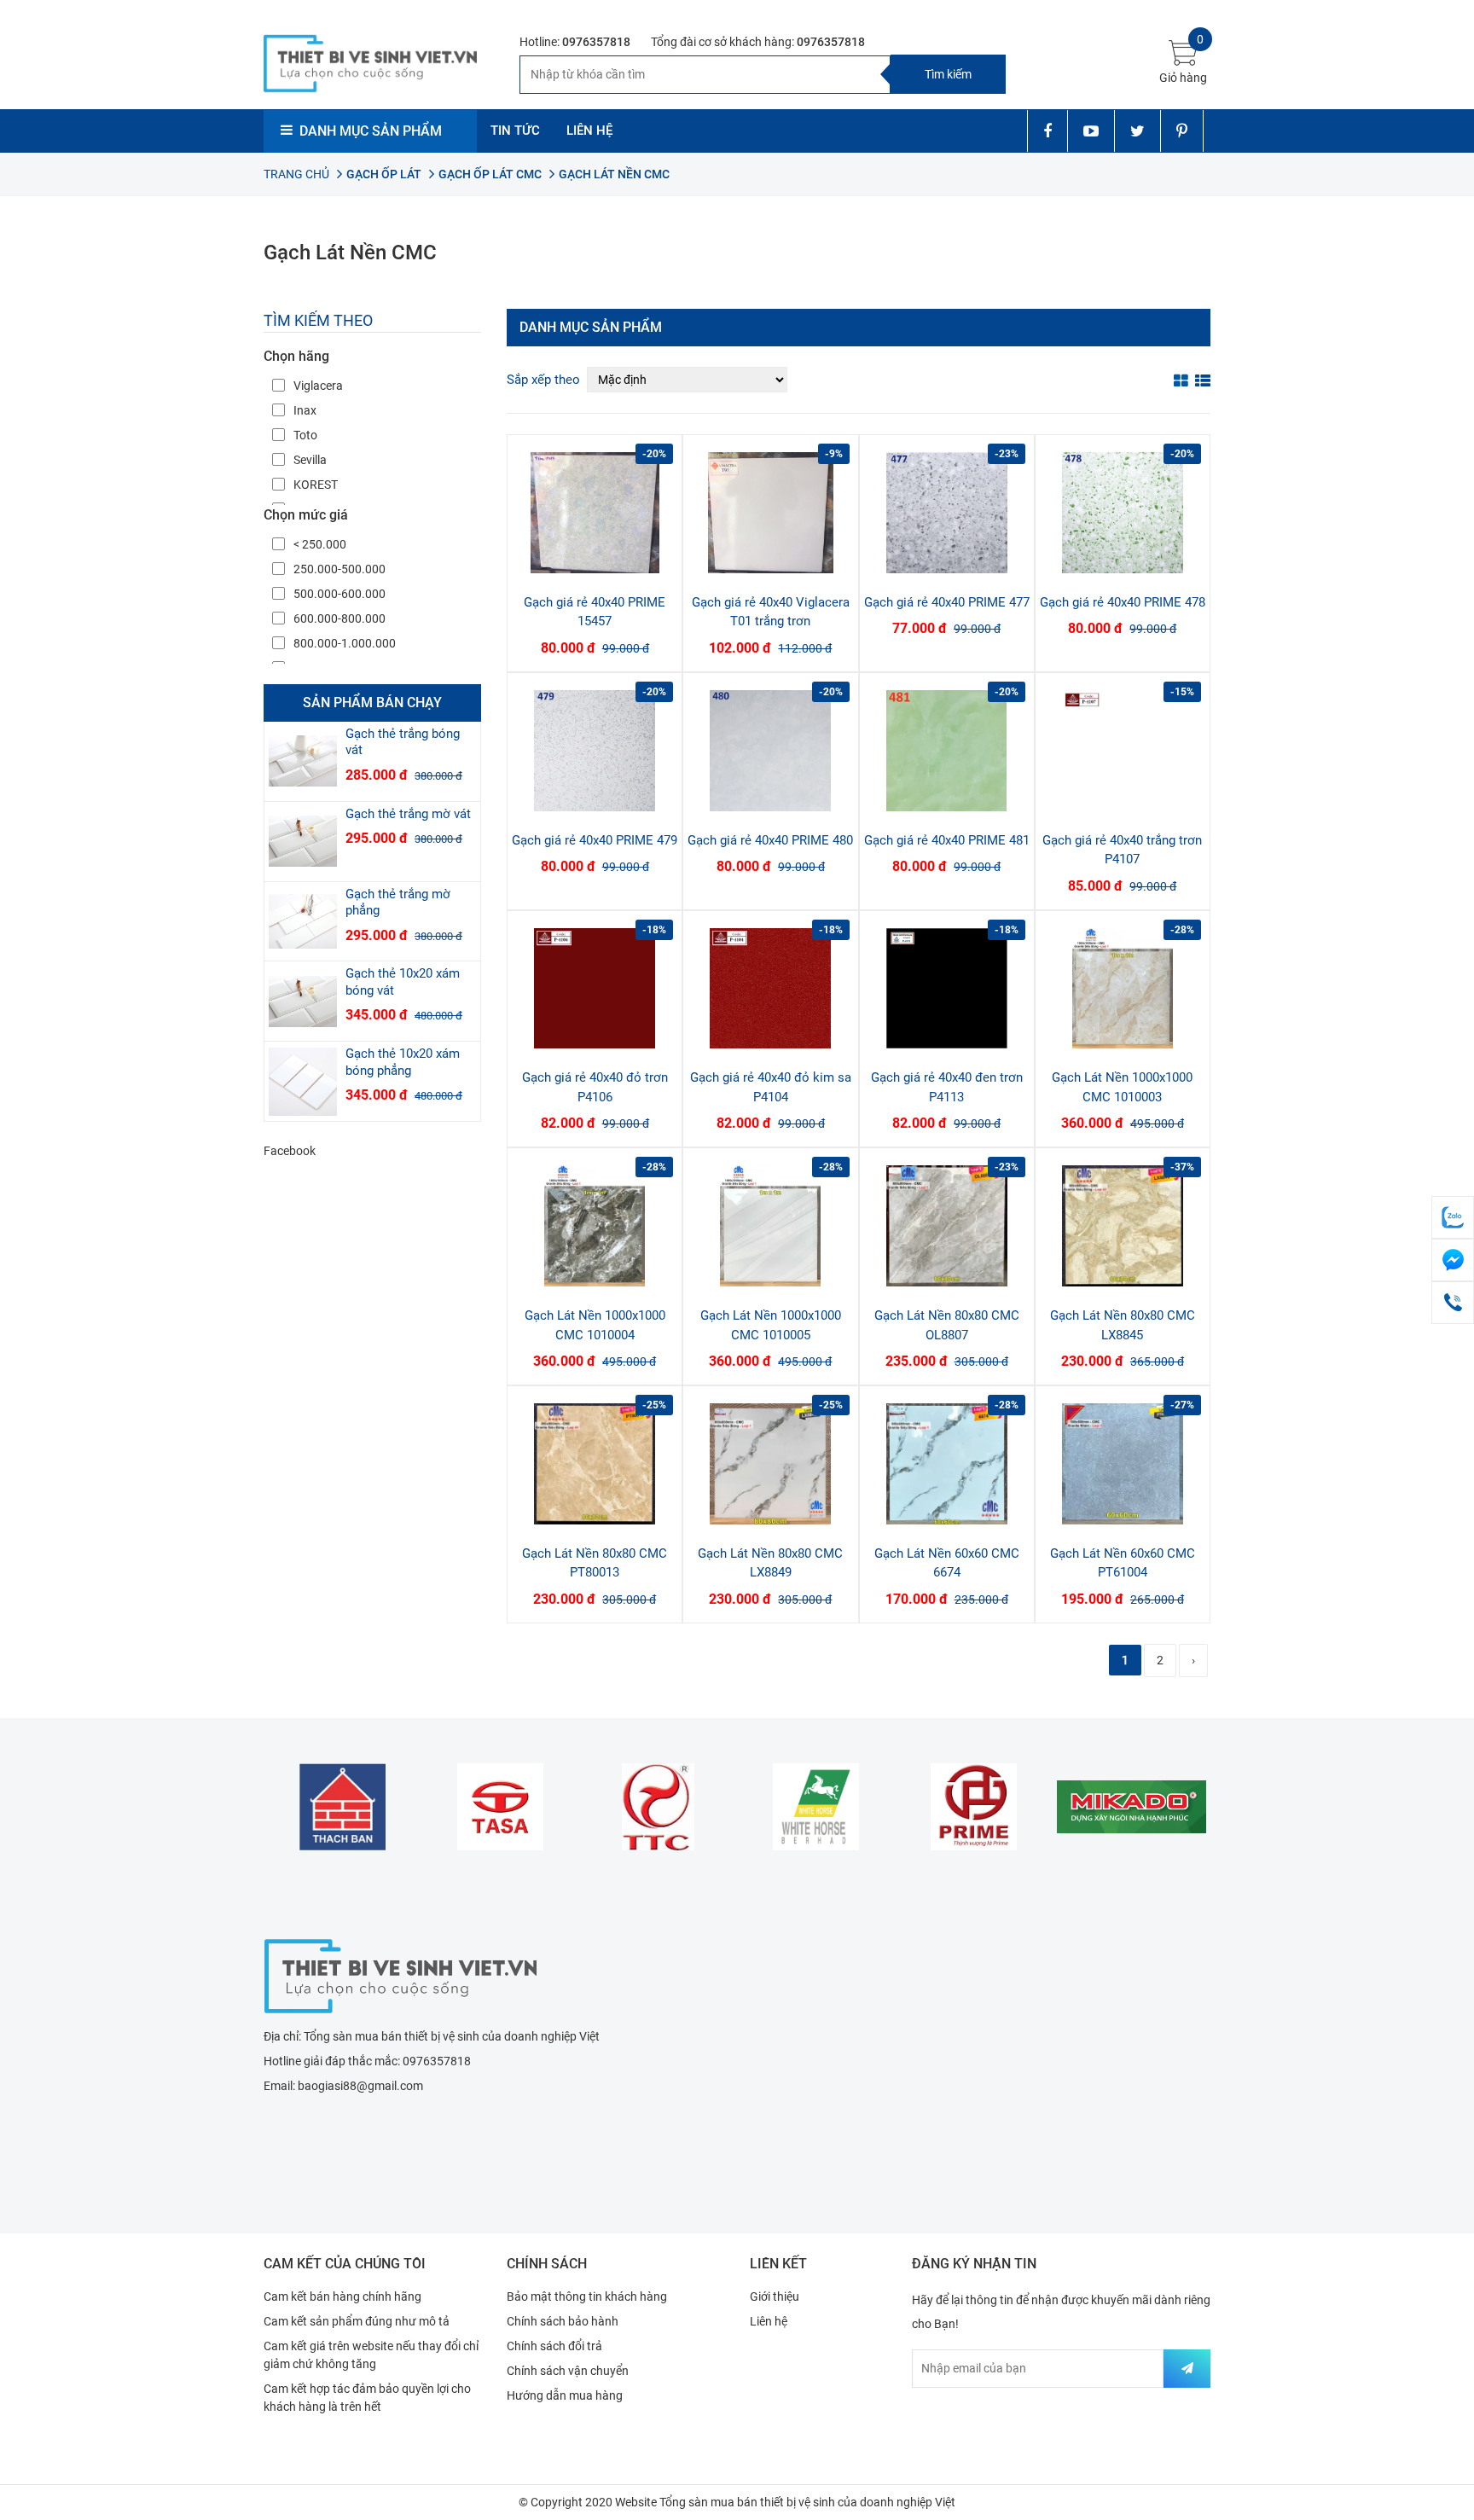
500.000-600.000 (339, 594)
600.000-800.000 (339, 618)
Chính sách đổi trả (554, 2346)
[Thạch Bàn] (342, 1807)
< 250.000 (320, 544)
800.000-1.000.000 (345, 643)
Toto (305, 435)
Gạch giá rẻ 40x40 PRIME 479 (595, 840)
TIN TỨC (515, 131)
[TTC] (658, 1807)
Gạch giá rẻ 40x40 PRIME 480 (770, 840)
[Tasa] (500, 1807)
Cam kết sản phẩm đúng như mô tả (357, 2321)
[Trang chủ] (400, 1974)
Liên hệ (769, 2321)
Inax (305, 410)
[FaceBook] (1453, 1260)
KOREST (316, 485)
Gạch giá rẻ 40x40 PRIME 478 (1123, 602)
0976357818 (596, 42)
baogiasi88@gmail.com (360, 2086)
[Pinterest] (1182, 131)
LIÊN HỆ (589, 131)
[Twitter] (1137, 131)
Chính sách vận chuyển (568, 2371)
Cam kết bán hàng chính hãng (342, 2296)
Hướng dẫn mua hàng (565, 2395)
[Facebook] (1047, 131)
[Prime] (974, 1807)
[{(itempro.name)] (303, 761)
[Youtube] (1091, 131)
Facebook (290, 1151)
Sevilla (310, 460)
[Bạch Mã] (816, 1807)
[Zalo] (1453, 1217)
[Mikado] (1132, 1807)
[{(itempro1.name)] (595, 513)
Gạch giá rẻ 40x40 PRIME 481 (947, 840)
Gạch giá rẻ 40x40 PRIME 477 (947, 602)
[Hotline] (1453, 1303)
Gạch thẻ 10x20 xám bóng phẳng (403, 1062)
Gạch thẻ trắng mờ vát (408, 814)
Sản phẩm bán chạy (372, 703)
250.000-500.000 (339, 569)
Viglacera (318, 386)
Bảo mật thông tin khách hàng (587, 2296)
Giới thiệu (775, 2296)
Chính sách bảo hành (563, 2321)
